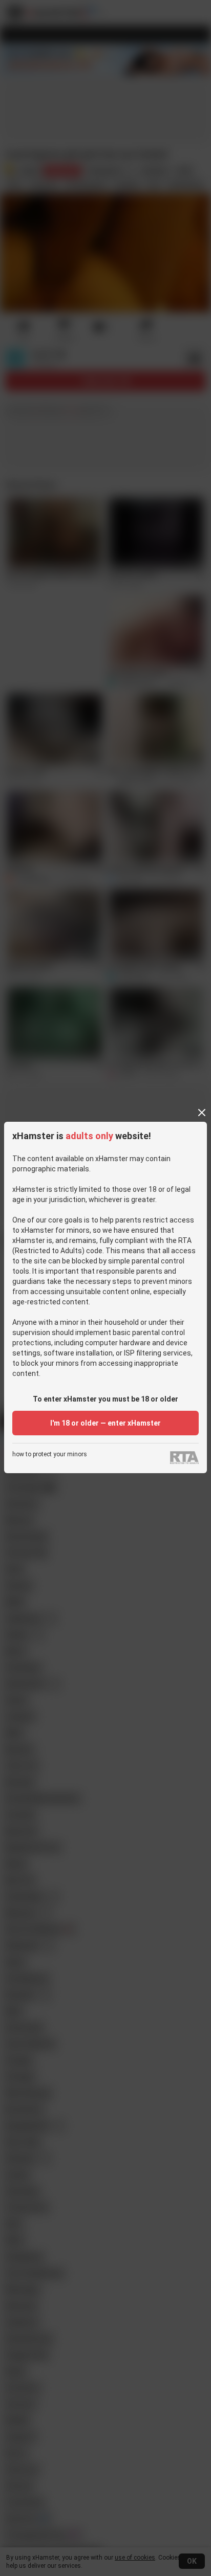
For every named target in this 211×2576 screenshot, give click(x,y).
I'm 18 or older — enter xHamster (105, 1423)
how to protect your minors (50, 1454)
